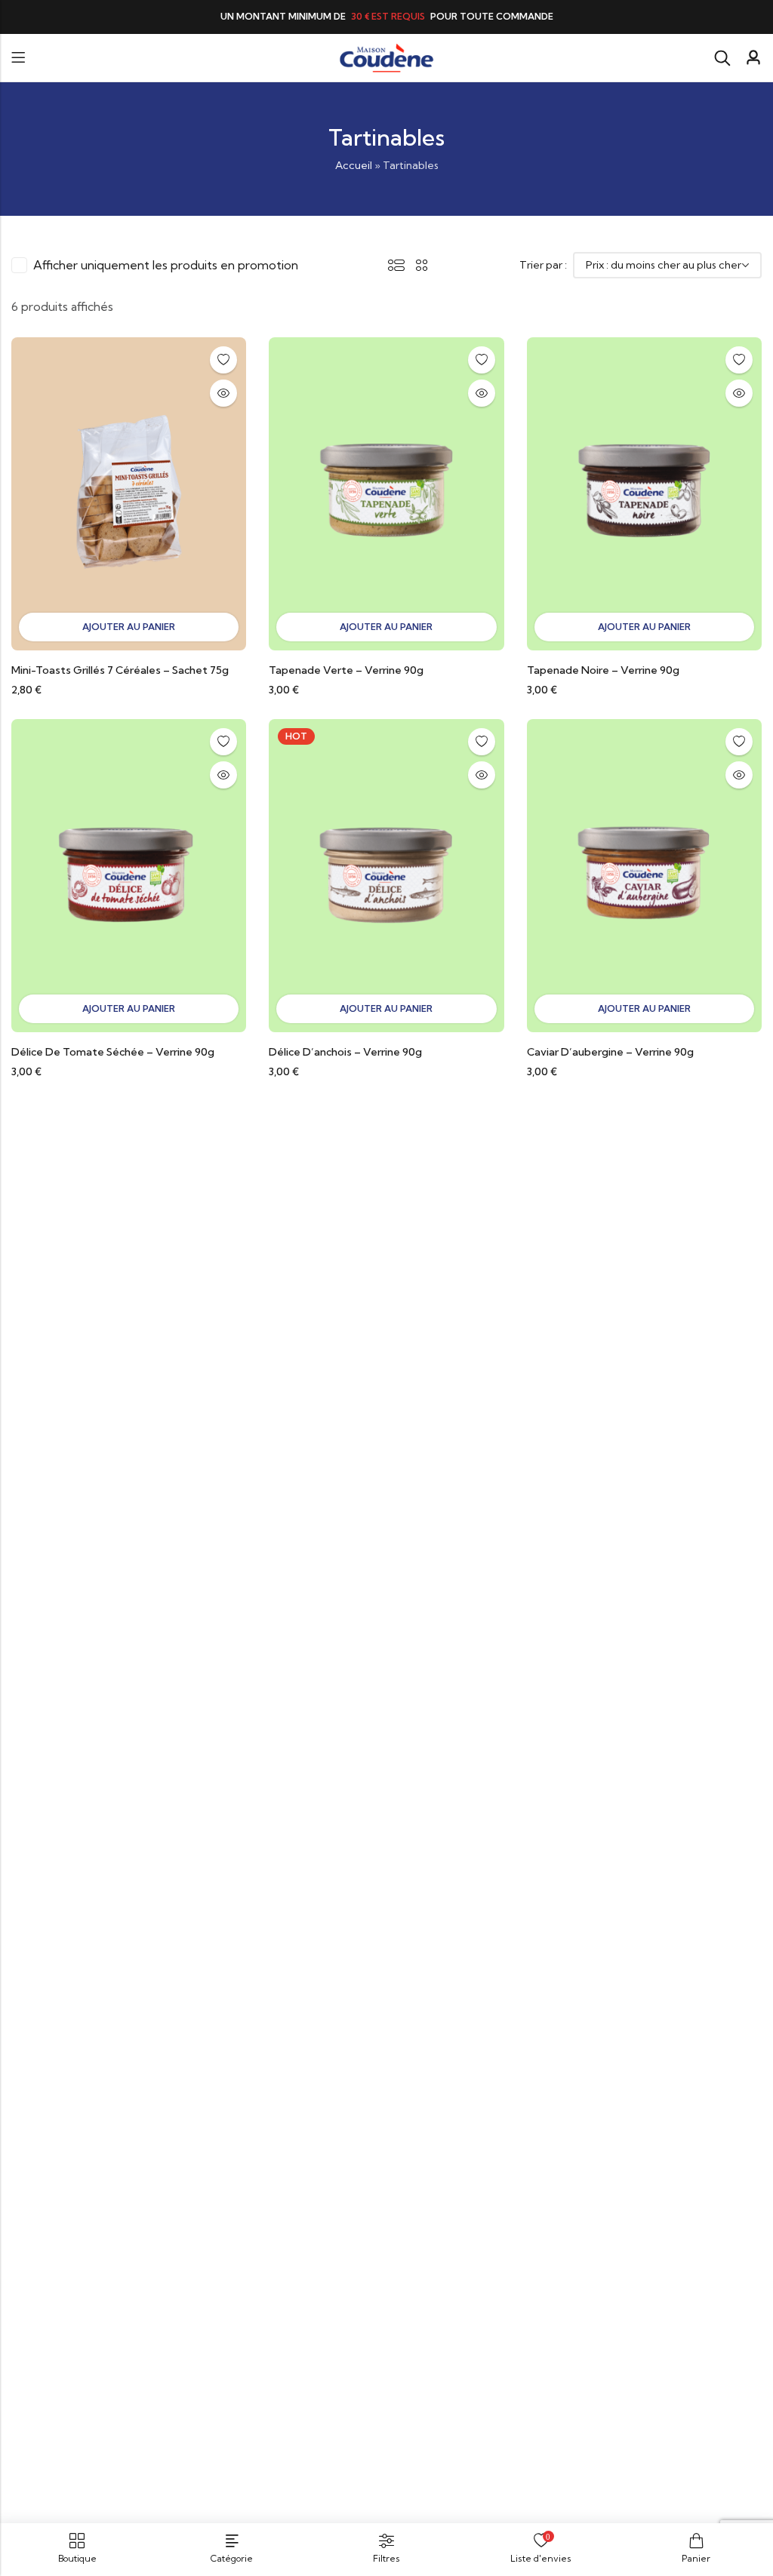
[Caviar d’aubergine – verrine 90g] (644, 875)
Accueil (354, 165)
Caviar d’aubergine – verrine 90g (610, 1052)
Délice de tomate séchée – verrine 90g (113, 1052)
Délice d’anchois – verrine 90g (345, 1052)
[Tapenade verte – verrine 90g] (386, 492)
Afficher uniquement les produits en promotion (166, 265)
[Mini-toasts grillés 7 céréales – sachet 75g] (129, 492)
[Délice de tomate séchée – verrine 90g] (129, 875)
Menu (18, 58)
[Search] (722, 58)
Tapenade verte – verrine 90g (346, 670)
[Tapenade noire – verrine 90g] (644, 492)
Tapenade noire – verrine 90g (603, 670)
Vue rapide (223, 393)
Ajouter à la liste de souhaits (223, 360)
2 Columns (422, 265)
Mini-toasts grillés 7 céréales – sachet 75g (120, 670)
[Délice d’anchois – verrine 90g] (386, 875)
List (396, 265)
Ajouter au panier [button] (129, 627)
